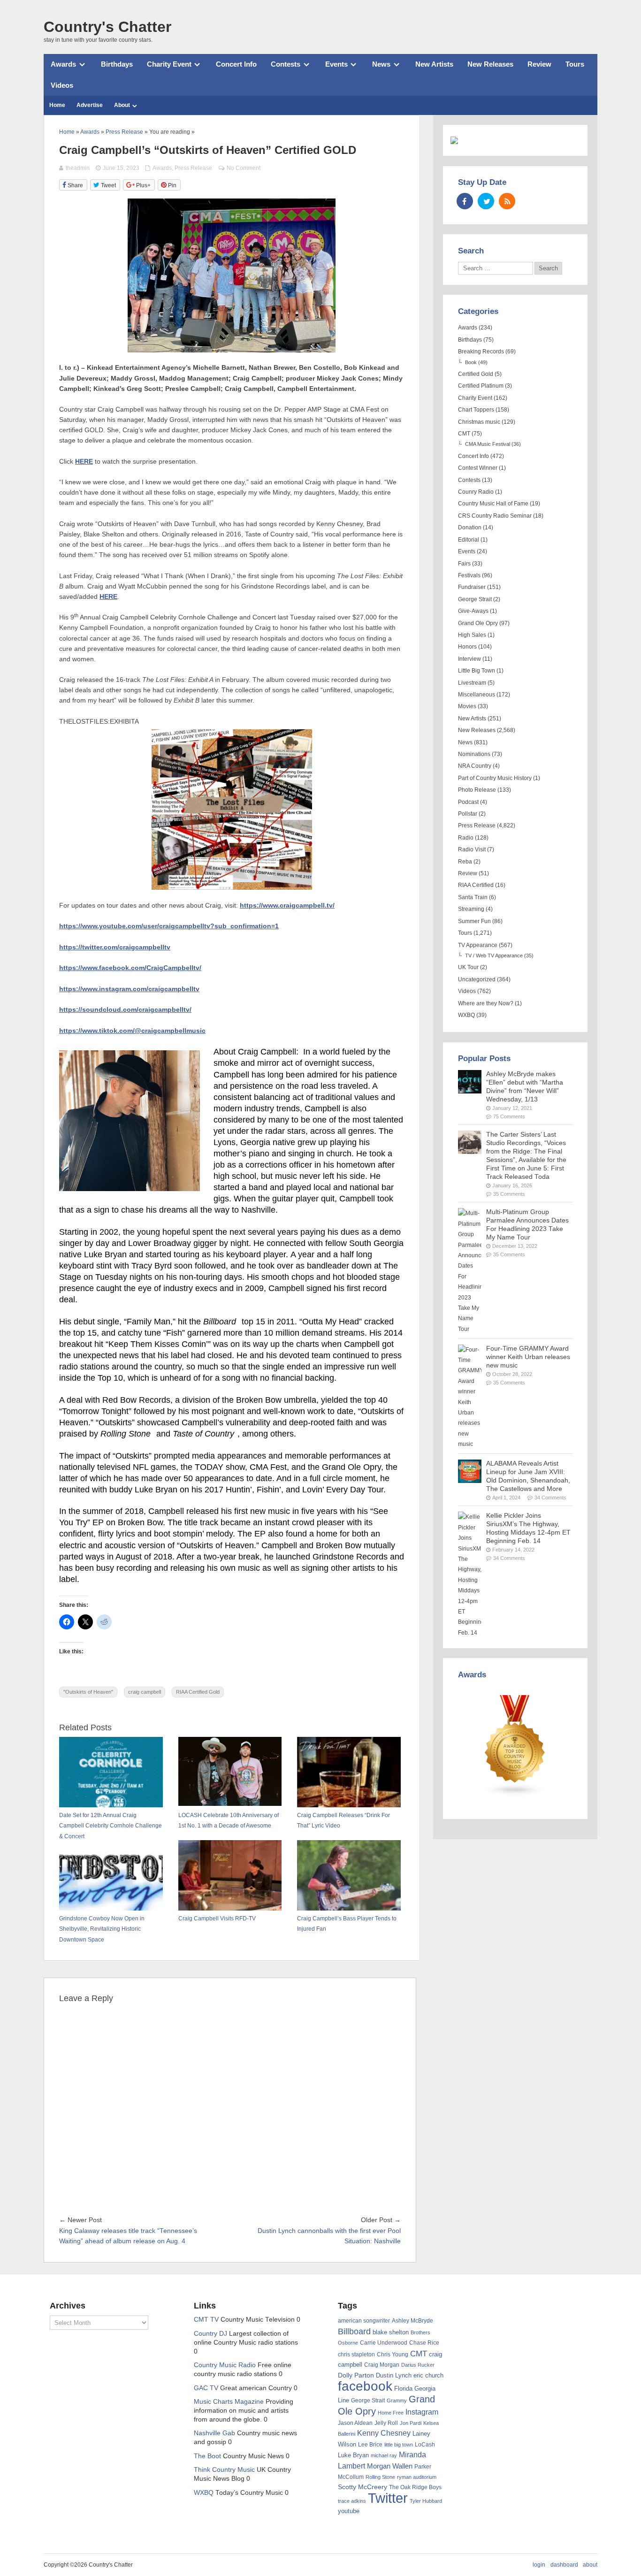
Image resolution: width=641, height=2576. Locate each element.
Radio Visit (472, 849)
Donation (470, 527)
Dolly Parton (356, 2375)
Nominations (474, 754)
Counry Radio (476, 492)
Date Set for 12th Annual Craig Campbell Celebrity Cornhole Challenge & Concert (111, 1826)
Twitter (388, 2498)
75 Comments (509, 1116)
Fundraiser (472, 587)
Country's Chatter (107, 27)
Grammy (397, 2400)
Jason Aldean (355, 2423)
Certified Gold (476, 374)
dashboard (564, 2565)
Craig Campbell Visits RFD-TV (217, 1919)
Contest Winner (478, 468)
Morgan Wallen (390, 2466)
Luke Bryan (353, 2455)
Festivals (469, 575)
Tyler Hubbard (426, 2501)
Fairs (464, 564)
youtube (349, 2511)
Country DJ (210, 2334)
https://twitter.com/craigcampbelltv (115, 947)
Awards (63, 64)
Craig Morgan (382, 2365)
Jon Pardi (411, 2423)
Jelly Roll (386, 2423)
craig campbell (145, 1692)
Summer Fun (474, 921)
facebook (365, 2386)
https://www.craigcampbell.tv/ (287, 906)
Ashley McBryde (412, 2321)
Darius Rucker (418, 2365)
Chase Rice (424, 2343)
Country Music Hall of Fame (493, 504)
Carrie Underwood (384, 2343)
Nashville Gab (214, 2433)
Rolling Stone (380, 2477)
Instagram (422, 2412)
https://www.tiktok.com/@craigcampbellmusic (132, 1031)
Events (336, 64)
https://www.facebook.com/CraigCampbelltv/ (130, 968)
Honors (467, 647)
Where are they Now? (486, 1003)
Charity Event (169, 64)
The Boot (207, 2456)
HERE (84, 462)
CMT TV (206, 2320)
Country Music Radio (225, 2365)
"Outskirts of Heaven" (88, 1692)
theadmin (78, 168)
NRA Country (475, 766)
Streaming (471, 909)
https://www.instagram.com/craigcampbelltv (129, 989)
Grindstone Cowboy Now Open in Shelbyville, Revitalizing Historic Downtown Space (102, 1929)
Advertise (90, 105)
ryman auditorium (417, 2477)
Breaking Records (481, 352)
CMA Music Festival (488, 444)
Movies (467, 706)
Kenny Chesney (384, 2433)
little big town (399, 2445)
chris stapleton (356, 2354)
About (122, 105)
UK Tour (468, 967)
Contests (286, 64)
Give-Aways (473, 611)
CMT (464, 434)
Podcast (468, 802)
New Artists (434, 64)
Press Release (193, 168)
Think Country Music (224, 2470)
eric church (428, 2375)
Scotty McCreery (362, 2487)
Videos (62, 85)
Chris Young (393, 2354)
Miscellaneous (477, 695)
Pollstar (468, 814)
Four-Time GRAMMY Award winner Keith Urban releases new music (528, 1357)
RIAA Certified (476, 885)
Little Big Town (477, 671)
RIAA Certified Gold (198, 1692)
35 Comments (509, 1194)
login (539, 2565)
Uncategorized (477, 979)
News (381, 64)
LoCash (425, 2445)
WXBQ (466, 1015)
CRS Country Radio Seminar (495, 516)
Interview (469, 659)
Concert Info (236, 64)
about (590, 2565)
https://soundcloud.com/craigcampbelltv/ (125, 1010)
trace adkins (352, 2501)
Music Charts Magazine (229, 2402)
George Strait (475, 599)
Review (539, 64)
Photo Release (477, 790)
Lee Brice (370, 2445)
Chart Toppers (476, 410)
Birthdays (117, 64)
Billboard (354, 2331)
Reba (465, 862)
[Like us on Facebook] (465, 201)
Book (471, 362)
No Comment (244, 168)
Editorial (469, 540)
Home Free (391, 2413)
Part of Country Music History (495, 778)
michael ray (384, 2455)
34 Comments (550, 1498)
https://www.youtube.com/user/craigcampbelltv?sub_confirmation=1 (169, 926)
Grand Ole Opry (478, 623)
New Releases (490, 64)
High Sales (472, 635)
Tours (575, 64)
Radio (466, 838)
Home (57, 105)
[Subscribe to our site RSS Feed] (507, 201)
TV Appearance (478, 945)
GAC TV (206, 2388)
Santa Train (473, 897)
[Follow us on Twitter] (486, 201)
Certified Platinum (481, 386)
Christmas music (479, 422)
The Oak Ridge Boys (415, 2487)
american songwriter (364, 2320)
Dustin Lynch (394, 2375)
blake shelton (391, 2332)
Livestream (472, 683)
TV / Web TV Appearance (494, 955)
